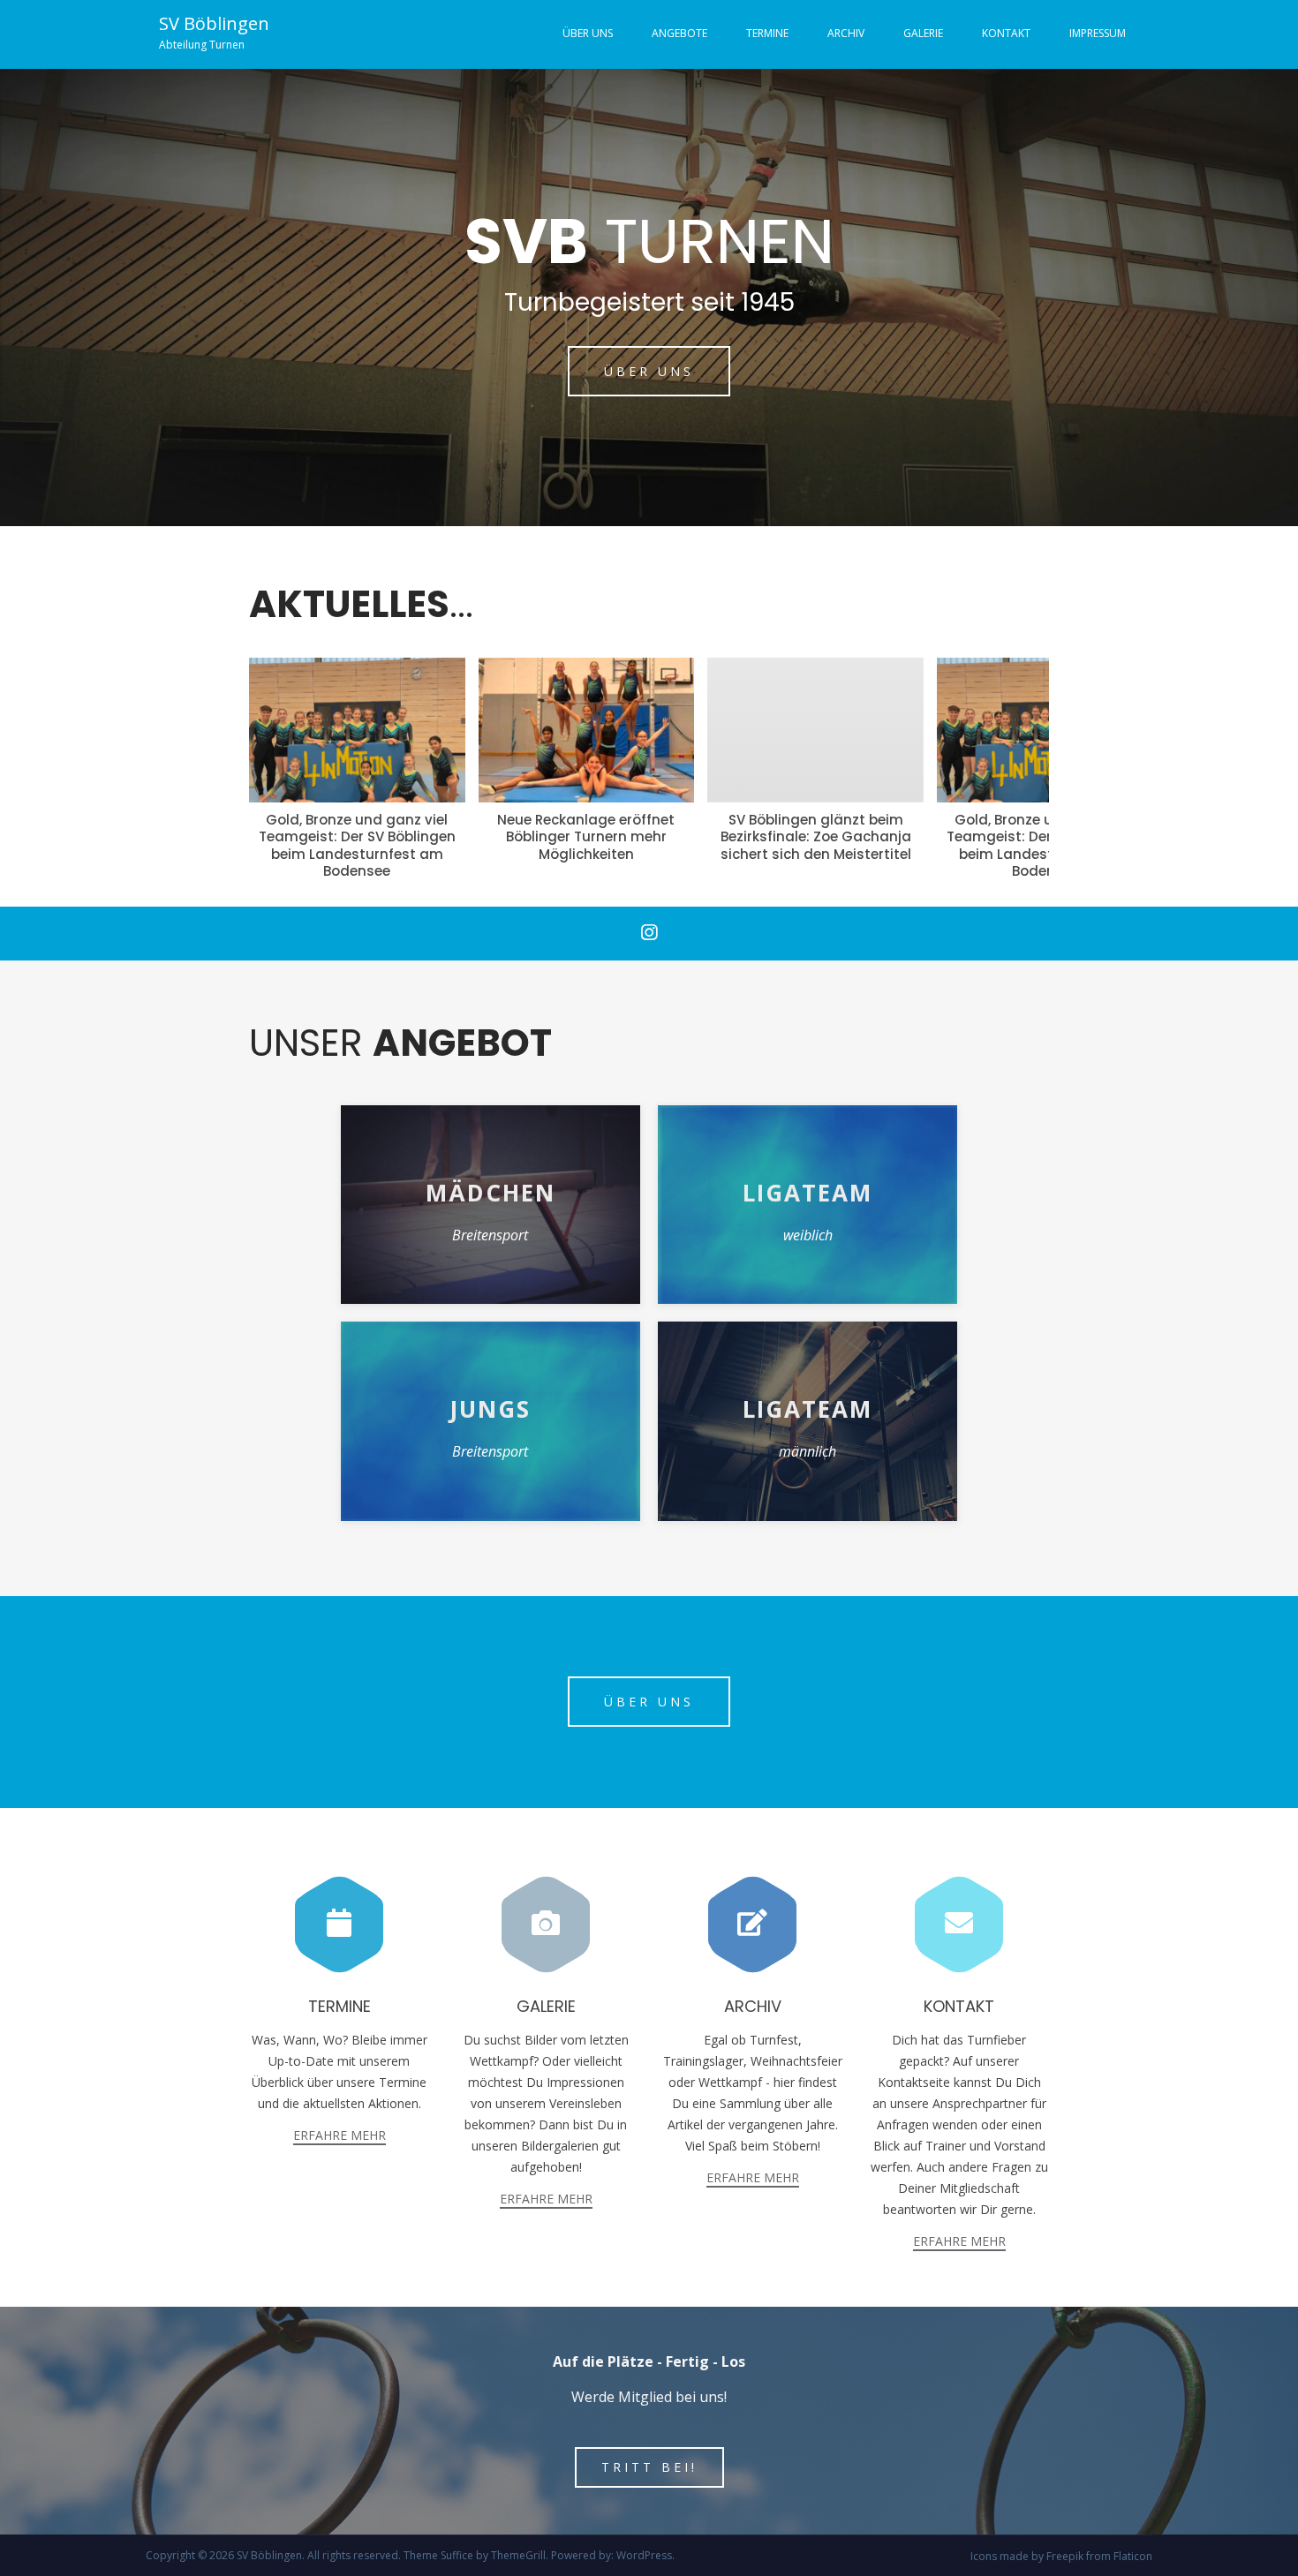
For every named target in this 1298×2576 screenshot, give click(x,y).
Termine (767, 33)
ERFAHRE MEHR (340, 2135)
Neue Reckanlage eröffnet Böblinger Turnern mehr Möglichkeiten (356, 837)
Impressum (1098, 33)
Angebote (679, 33)
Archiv (846, 33)
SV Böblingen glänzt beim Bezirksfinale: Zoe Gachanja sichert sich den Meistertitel (586, 837)
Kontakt (1006, 33)
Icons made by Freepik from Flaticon (1061, 2556)
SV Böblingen (214, 23)
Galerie (923, 33)
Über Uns (588, 33)
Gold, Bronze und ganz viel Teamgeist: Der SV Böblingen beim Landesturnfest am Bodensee (815, 846)
